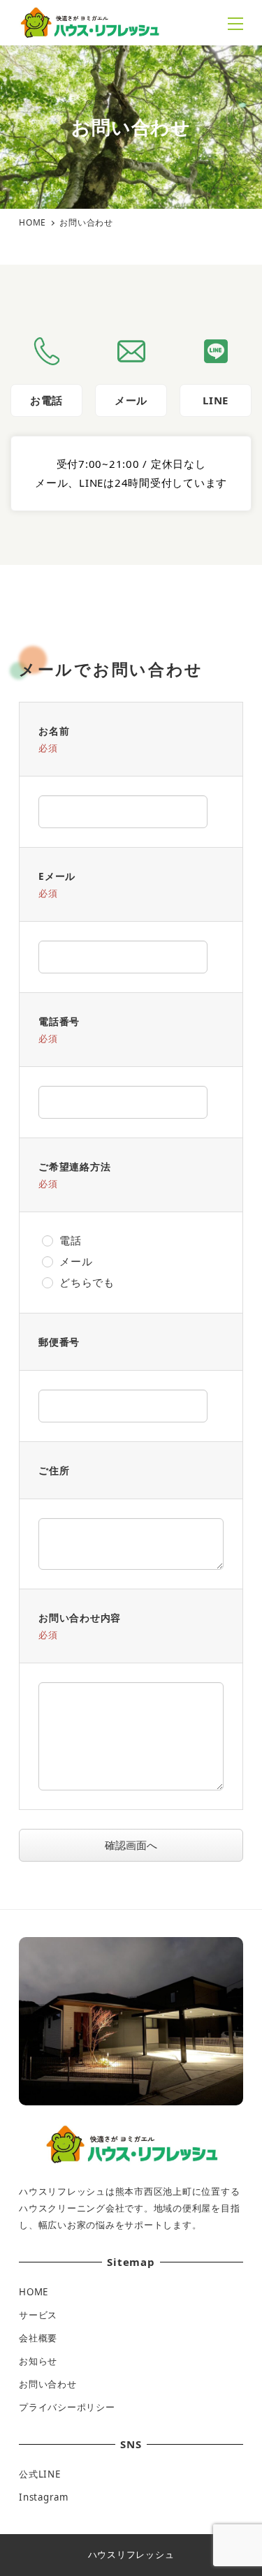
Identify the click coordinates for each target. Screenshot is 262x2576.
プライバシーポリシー (67, 2407)
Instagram (44, 2497)
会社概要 (38, 2338)
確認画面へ (131, 1845)
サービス (38, 2315)
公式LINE (40, 2474)
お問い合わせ (48, 2384)
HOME (34, 2292)
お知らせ (38, 2361)
